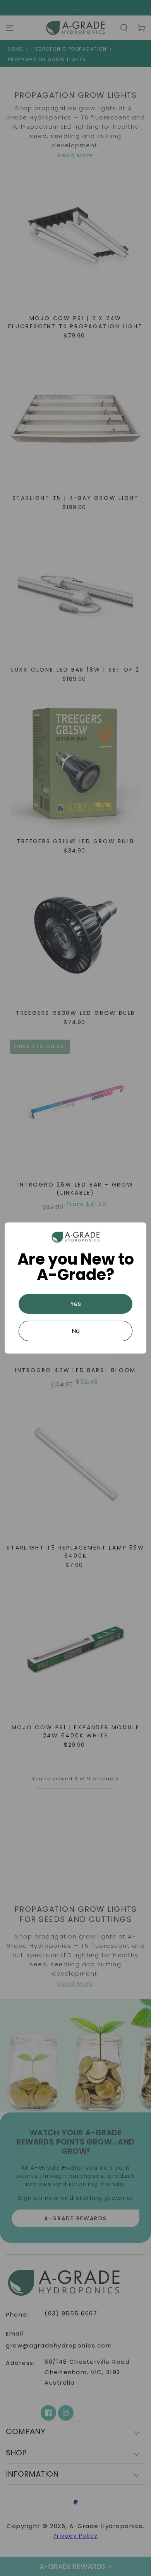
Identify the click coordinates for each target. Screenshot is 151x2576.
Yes (76, 1304)
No (76, 1331)
